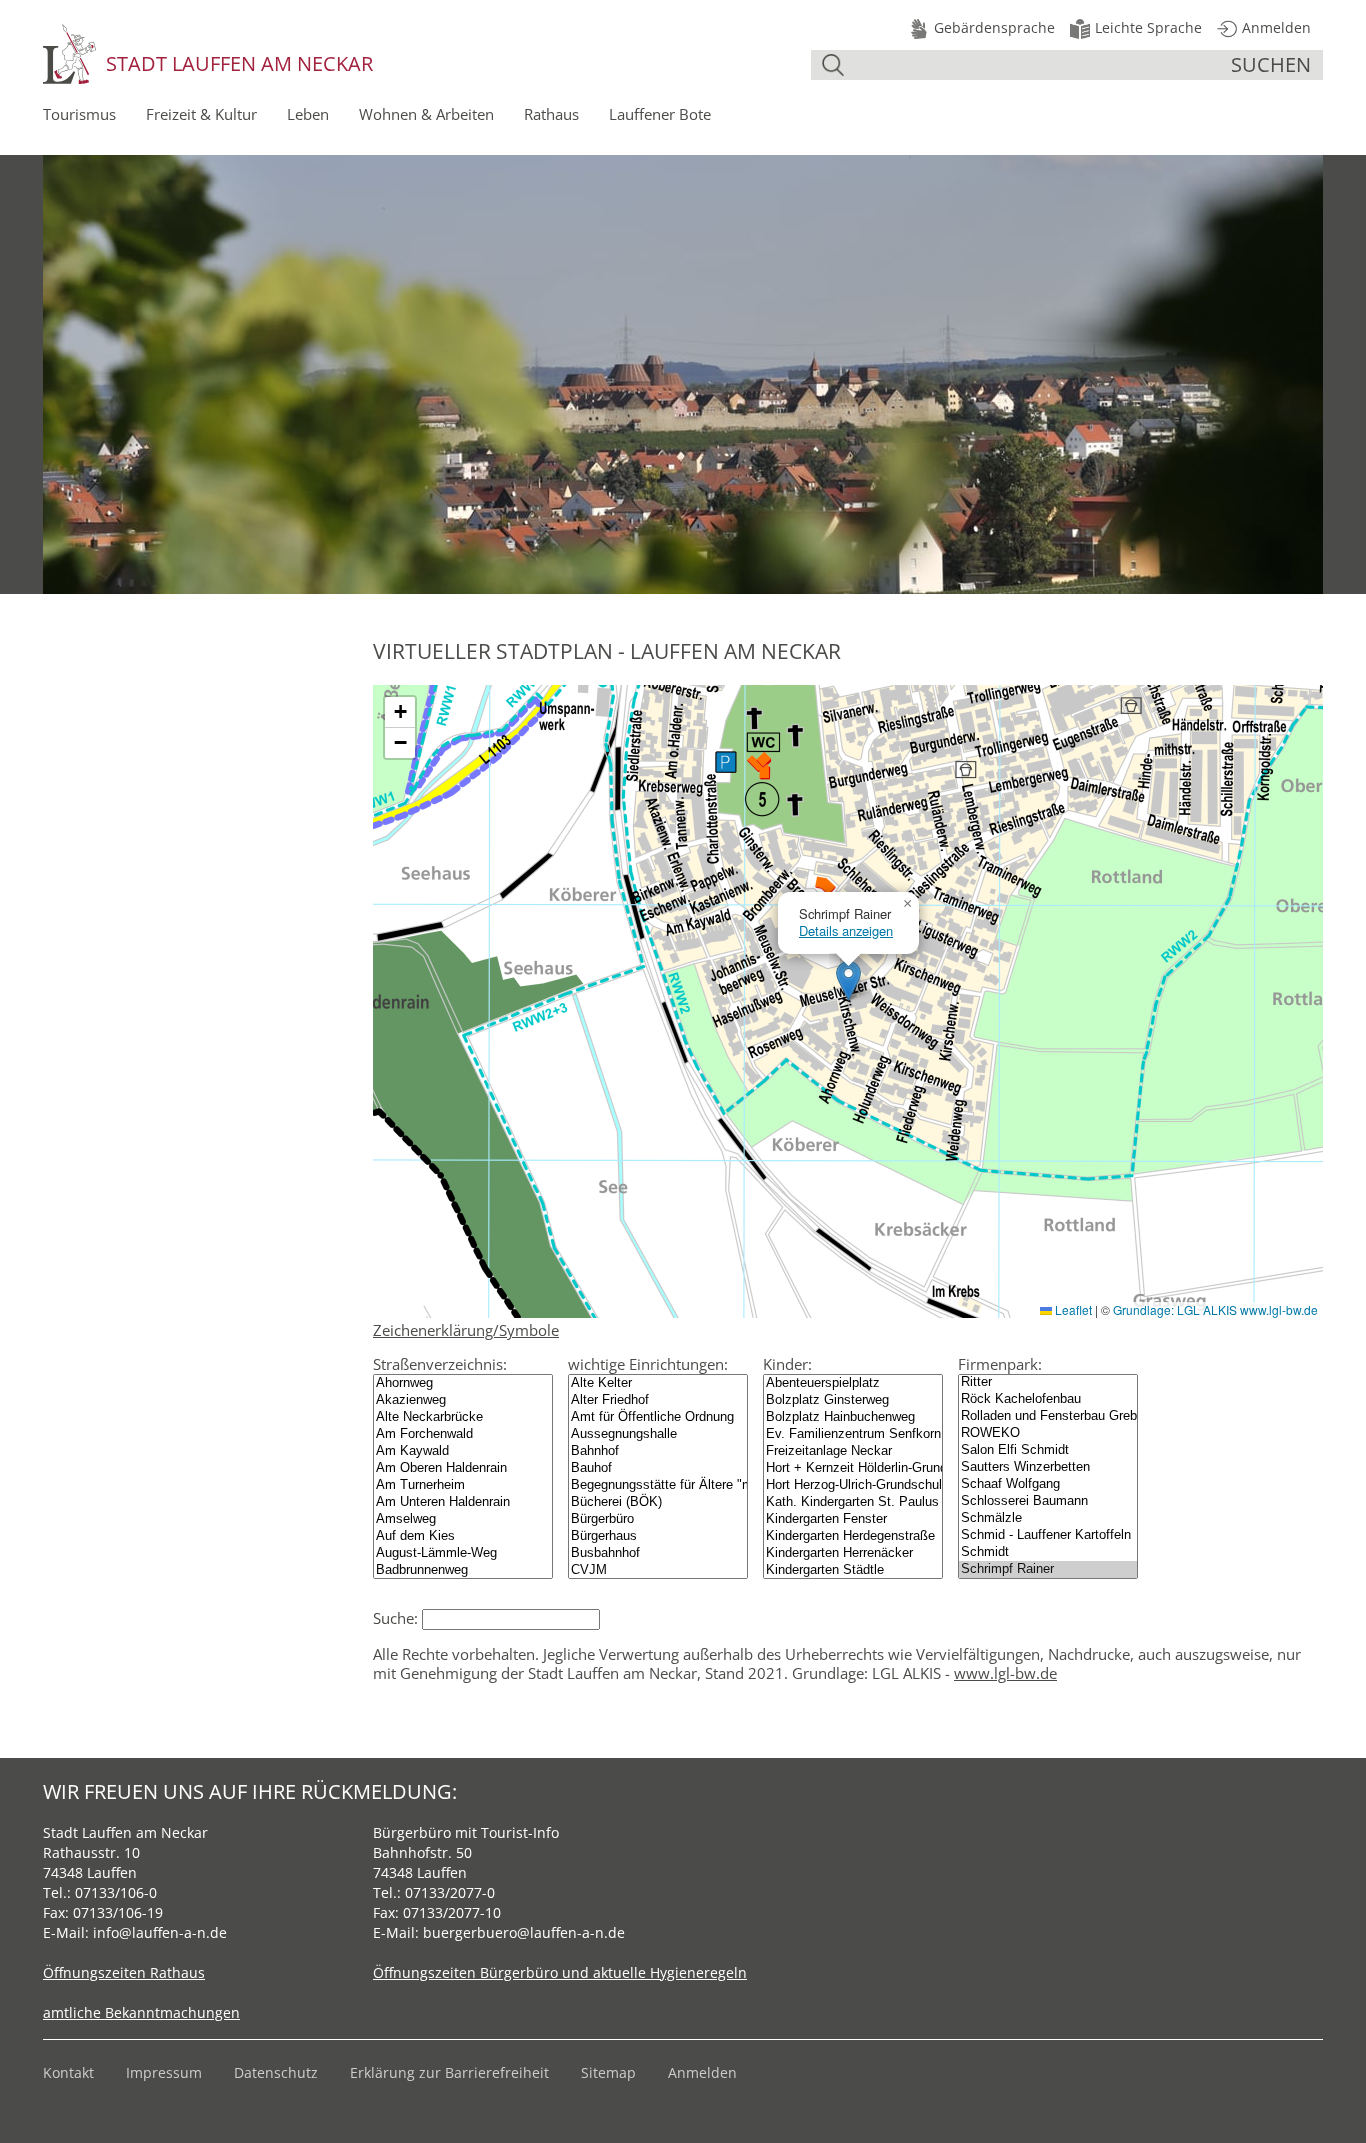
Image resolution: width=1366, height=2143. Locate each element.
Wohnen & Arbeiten (426, 114)
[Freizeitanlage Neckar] (853, 1451)
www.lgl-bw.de (1005, 1673)
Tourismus (79, 114)
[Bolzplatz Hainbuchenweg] (853, 1417)
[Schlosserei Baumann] (1048, 1501)
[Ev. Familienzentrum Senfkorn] (853, 1434)
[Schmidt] (1048, 1552)
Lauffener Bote (660, 114)
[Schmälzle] (1048, 1518)
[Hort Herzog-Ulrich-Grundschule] (853, 1485)
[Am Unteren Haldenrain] (463, 1502)
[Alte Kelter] (658, 1383)
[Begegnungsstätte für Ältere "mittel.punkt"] (658, 1485)
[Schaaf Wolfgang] (1048, 1484)
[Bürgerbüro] (658, 1519)
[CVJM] (658, 1570)
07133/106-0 (116, 1892)
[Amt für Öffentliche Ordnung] (658, 1417)
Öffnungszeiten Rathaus (124, 1972)
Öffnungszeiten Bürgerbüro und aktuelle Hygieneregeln (560, 1972)
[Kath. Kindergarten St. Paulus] (853, 1502)
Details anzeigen (846, 930)
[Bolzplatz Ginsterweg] (853, 1400)
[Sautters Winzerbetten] (1048, 1467)
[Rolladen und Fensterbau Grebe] (1048, 1416)
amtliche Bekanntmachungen (141, 2012)
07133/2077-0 (450, 1892)
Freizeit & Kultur (201, 114)
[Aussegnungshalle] (658, 1434)
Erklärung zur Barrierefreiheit (449, 2072)
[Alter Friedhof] (658, 1400)
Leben (308, 114)
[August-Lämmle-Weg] (463, 1553)
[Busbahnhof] (658, 1553)
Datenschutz (276, 2072)
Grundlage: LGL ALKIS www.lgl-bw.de (1215, 1309)
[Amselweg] (463, 1519)
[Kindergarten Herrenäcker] (853, 1553)
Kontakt (68, 2072)
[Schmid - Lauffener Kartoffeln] (1048, 1535)
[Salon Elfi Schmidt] (1048, 1450)
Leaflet (1072, 1309)
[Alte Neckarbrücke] (463, 1417)
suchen (1271, 64)
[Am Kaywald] (463, 1451)
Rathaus (551, 114)
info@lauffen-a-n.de (160, 1932)
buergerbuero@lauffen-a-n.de (524, 1932)
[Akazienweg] (463, 1400)
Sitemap (608, 2072)
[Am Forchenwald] (463, 1434)
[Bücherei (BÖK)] (658, 1502)
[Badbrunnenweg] (463, 1570)
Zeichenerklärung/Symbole (466, 1330)
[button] (848, 980)
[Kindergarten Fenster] (853, 1519)
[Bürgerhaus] (658, 1536)
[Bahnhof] (658, 1451)
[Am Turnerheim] (463, 1485)
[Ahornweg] (463, 1383)
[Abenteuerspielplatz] (853, 1383)
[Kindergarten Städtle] (853, 1570)
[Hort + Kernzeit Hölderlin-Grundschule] (853, 1468)
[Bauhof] (658, 1468)
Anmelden (702, 2072)
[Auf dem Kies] (463, 1536)
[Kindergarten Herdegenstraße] (853, 1536)
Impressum (164, 2072)
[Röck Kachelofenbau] (1048, 1399)
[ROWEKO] (1048, 1433)
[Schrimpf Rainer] (1048, 1569)
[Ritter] (1048, 1382)
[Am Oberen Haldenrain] (463, 1468)
